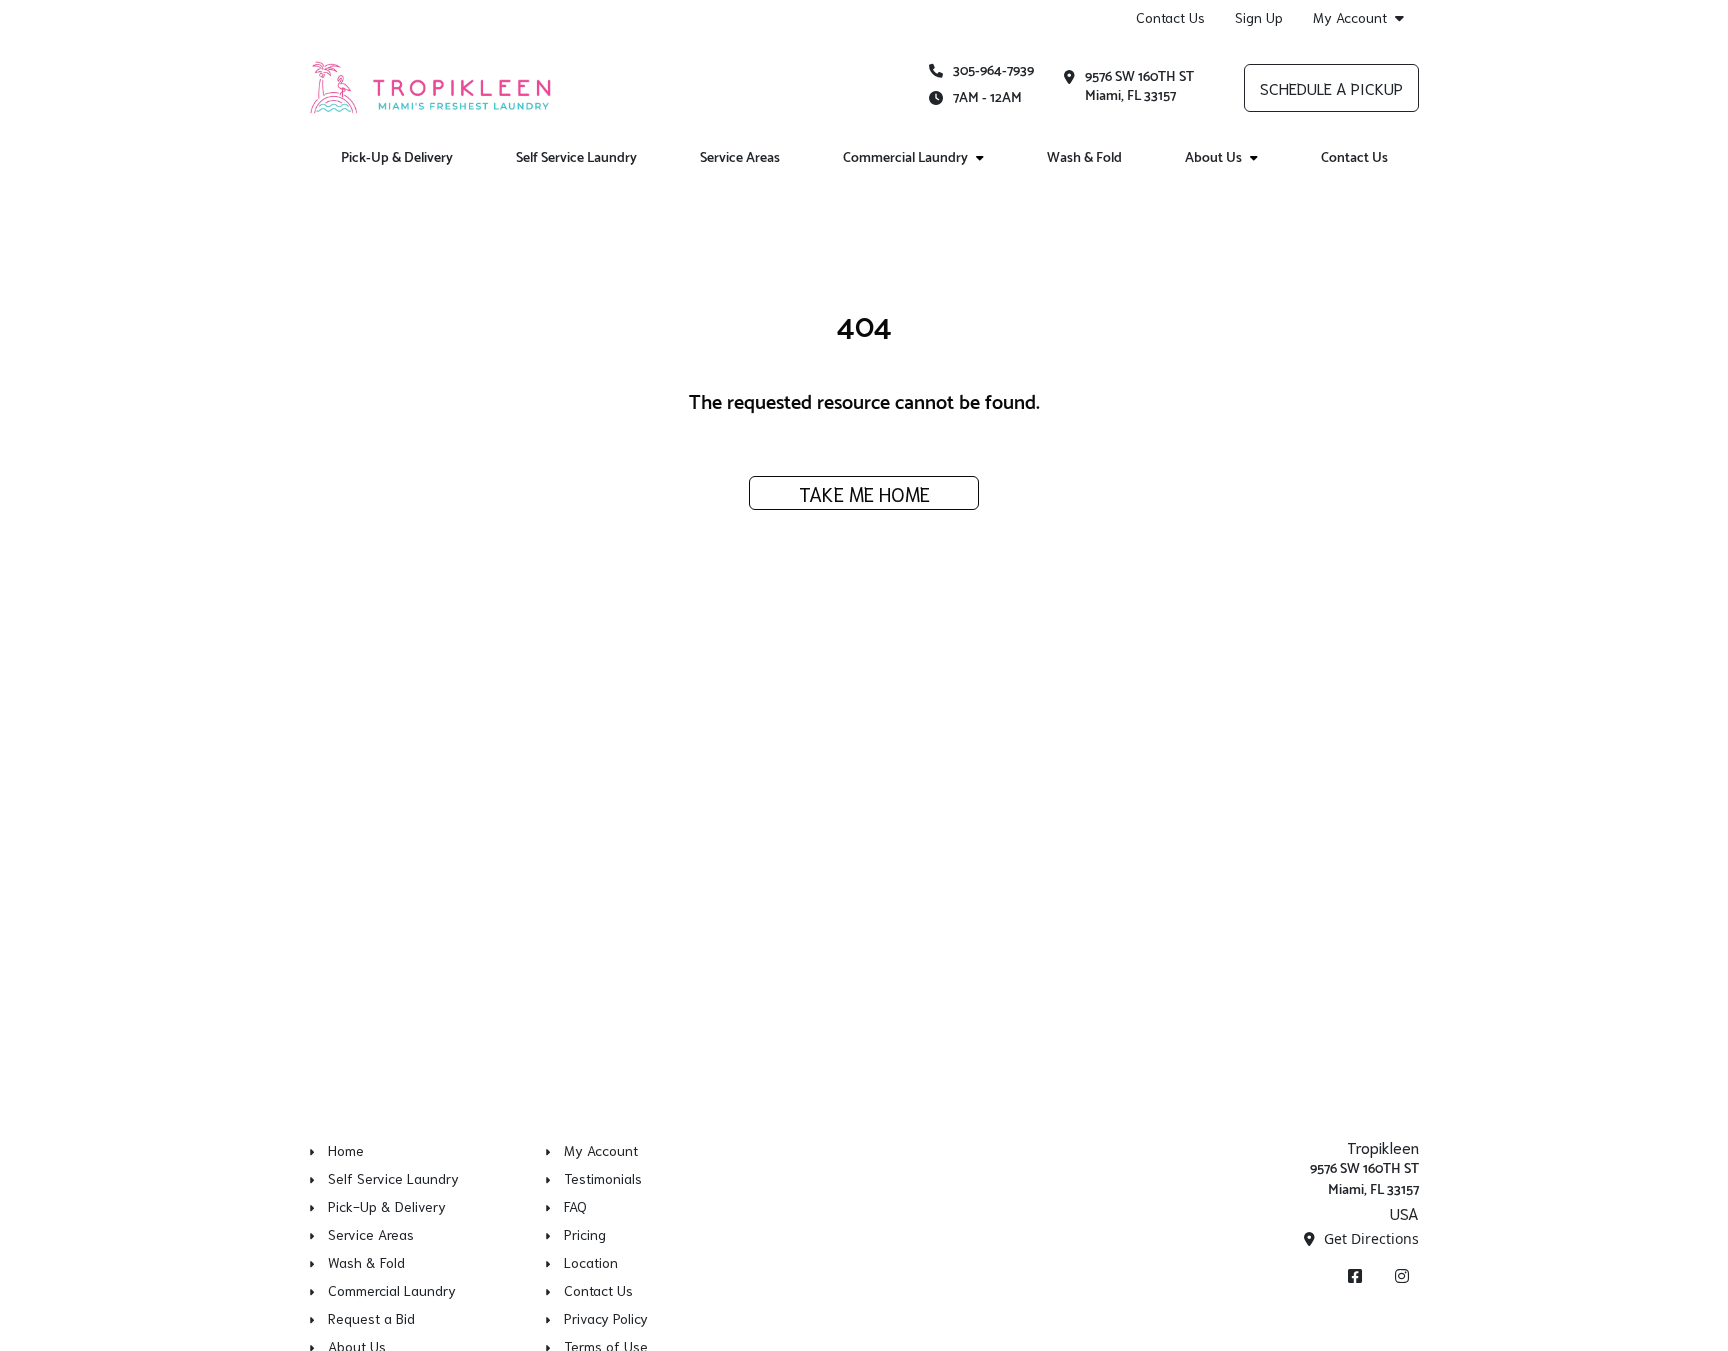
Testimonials (603, 1178)
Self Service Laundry (576, 158)
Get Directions (1369, 1238)
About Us (1213, 158)
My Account (1350, 17)
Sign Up (1259, 17)
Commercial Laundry (905, 158)
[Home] (431, 87)
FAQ (575, 1206)
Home (346, 1150)
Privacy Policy (606, 1318)
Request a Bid (371, 1318)
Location (591, 1262)
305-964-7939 (993, 71)
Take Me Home (864, 493)
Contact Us (1170, 17)
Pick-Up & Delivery (397, 158)
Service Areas (740, 158)
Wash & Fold (1084, 158)
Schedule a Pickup (1331, 87)
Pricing (585, 1234)
